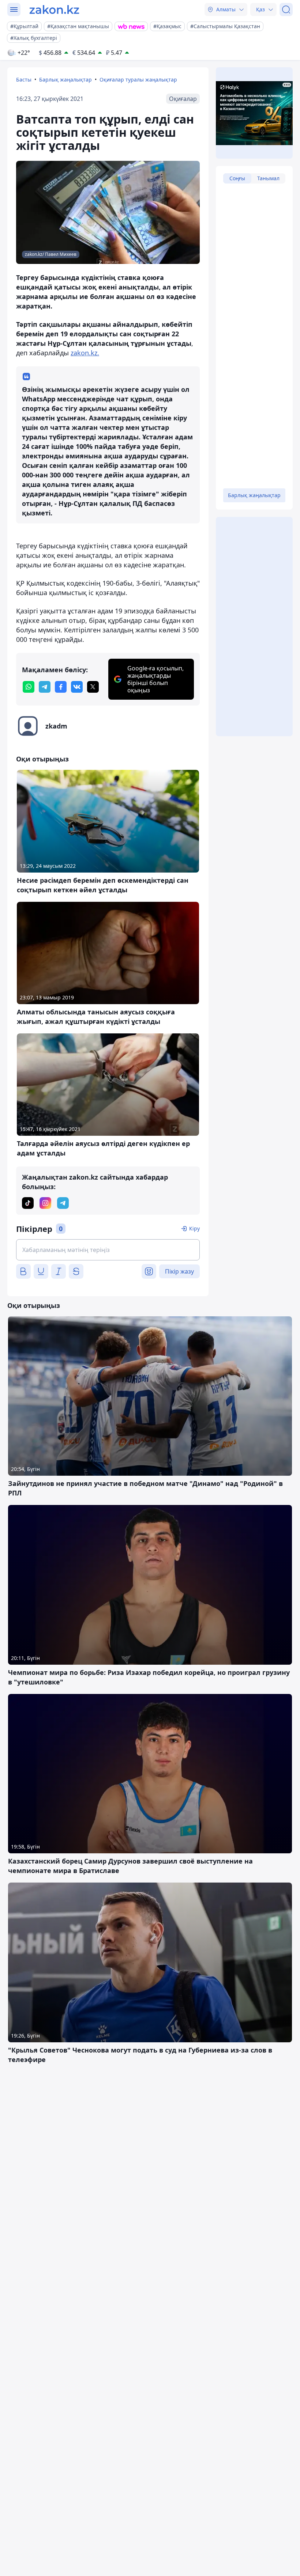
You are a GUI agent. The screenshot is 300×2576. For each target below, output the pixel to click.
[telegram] (45, 687)
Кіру (194, 1228)
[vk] (77, 687)
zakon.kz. (85, 353)
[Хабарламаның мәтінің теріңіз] (108, 1250)
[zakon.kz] (54, 10)
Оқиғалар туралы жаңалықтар (138, 80)
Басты (24, 80)
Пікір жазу (179, 1271)
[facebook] (61, 687)
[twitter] (93, 687)
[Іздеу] (286, 10)
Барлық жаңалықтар (65, 80)
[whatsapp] (29, 687)
